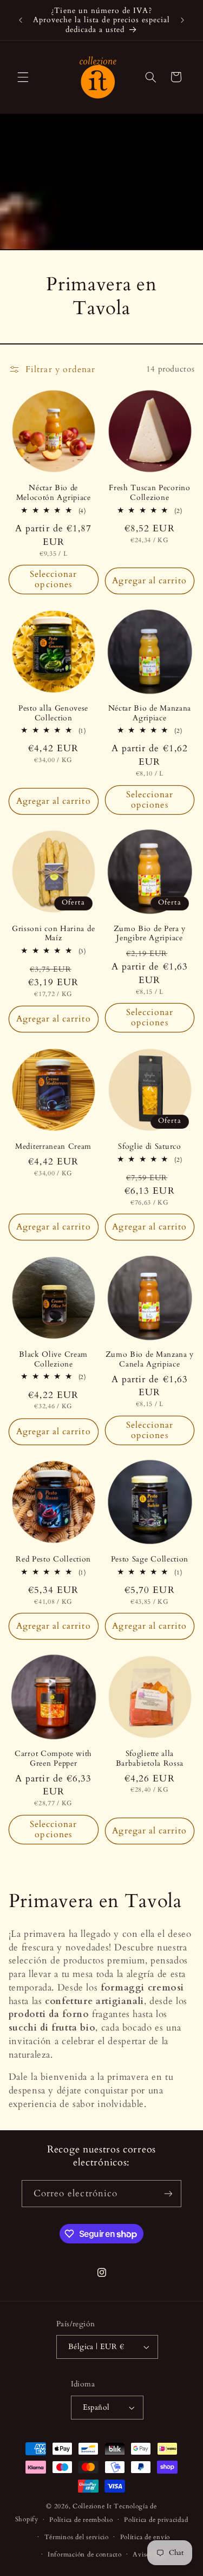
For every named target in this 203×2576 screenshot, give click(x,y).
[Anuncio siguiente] (182, 20)
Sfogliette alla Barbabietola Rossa (150, 1758)
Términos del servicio (77, 2537)
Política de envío (145, 2537)
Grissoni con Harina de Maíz (53, 934)
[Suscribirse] (168, 2193)
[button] (23, 77)
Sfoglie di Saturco (149, 1147)
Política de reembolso (81, 2520)
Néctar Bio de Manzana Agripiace (150, 713)
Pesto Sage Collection (150, 1559)
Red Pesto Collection (53, 1559)
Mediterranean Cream (53, 1147)
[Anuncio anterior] (21, 20)
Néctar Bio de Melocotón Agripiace (54, 493)
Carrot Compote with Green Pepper (53, 1758)
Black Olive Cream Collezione (53, 1359)
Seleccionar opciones (54, 579)
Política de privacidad (156, 2520)
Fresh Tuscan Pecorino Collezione (150, 493)
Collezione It (93, 2506)
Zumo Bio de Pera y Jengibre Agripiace (150, 934)
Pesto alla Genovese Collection (53, 713)
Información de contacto (85, 2555)
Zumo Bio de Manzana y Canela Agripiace (150, 1359)
